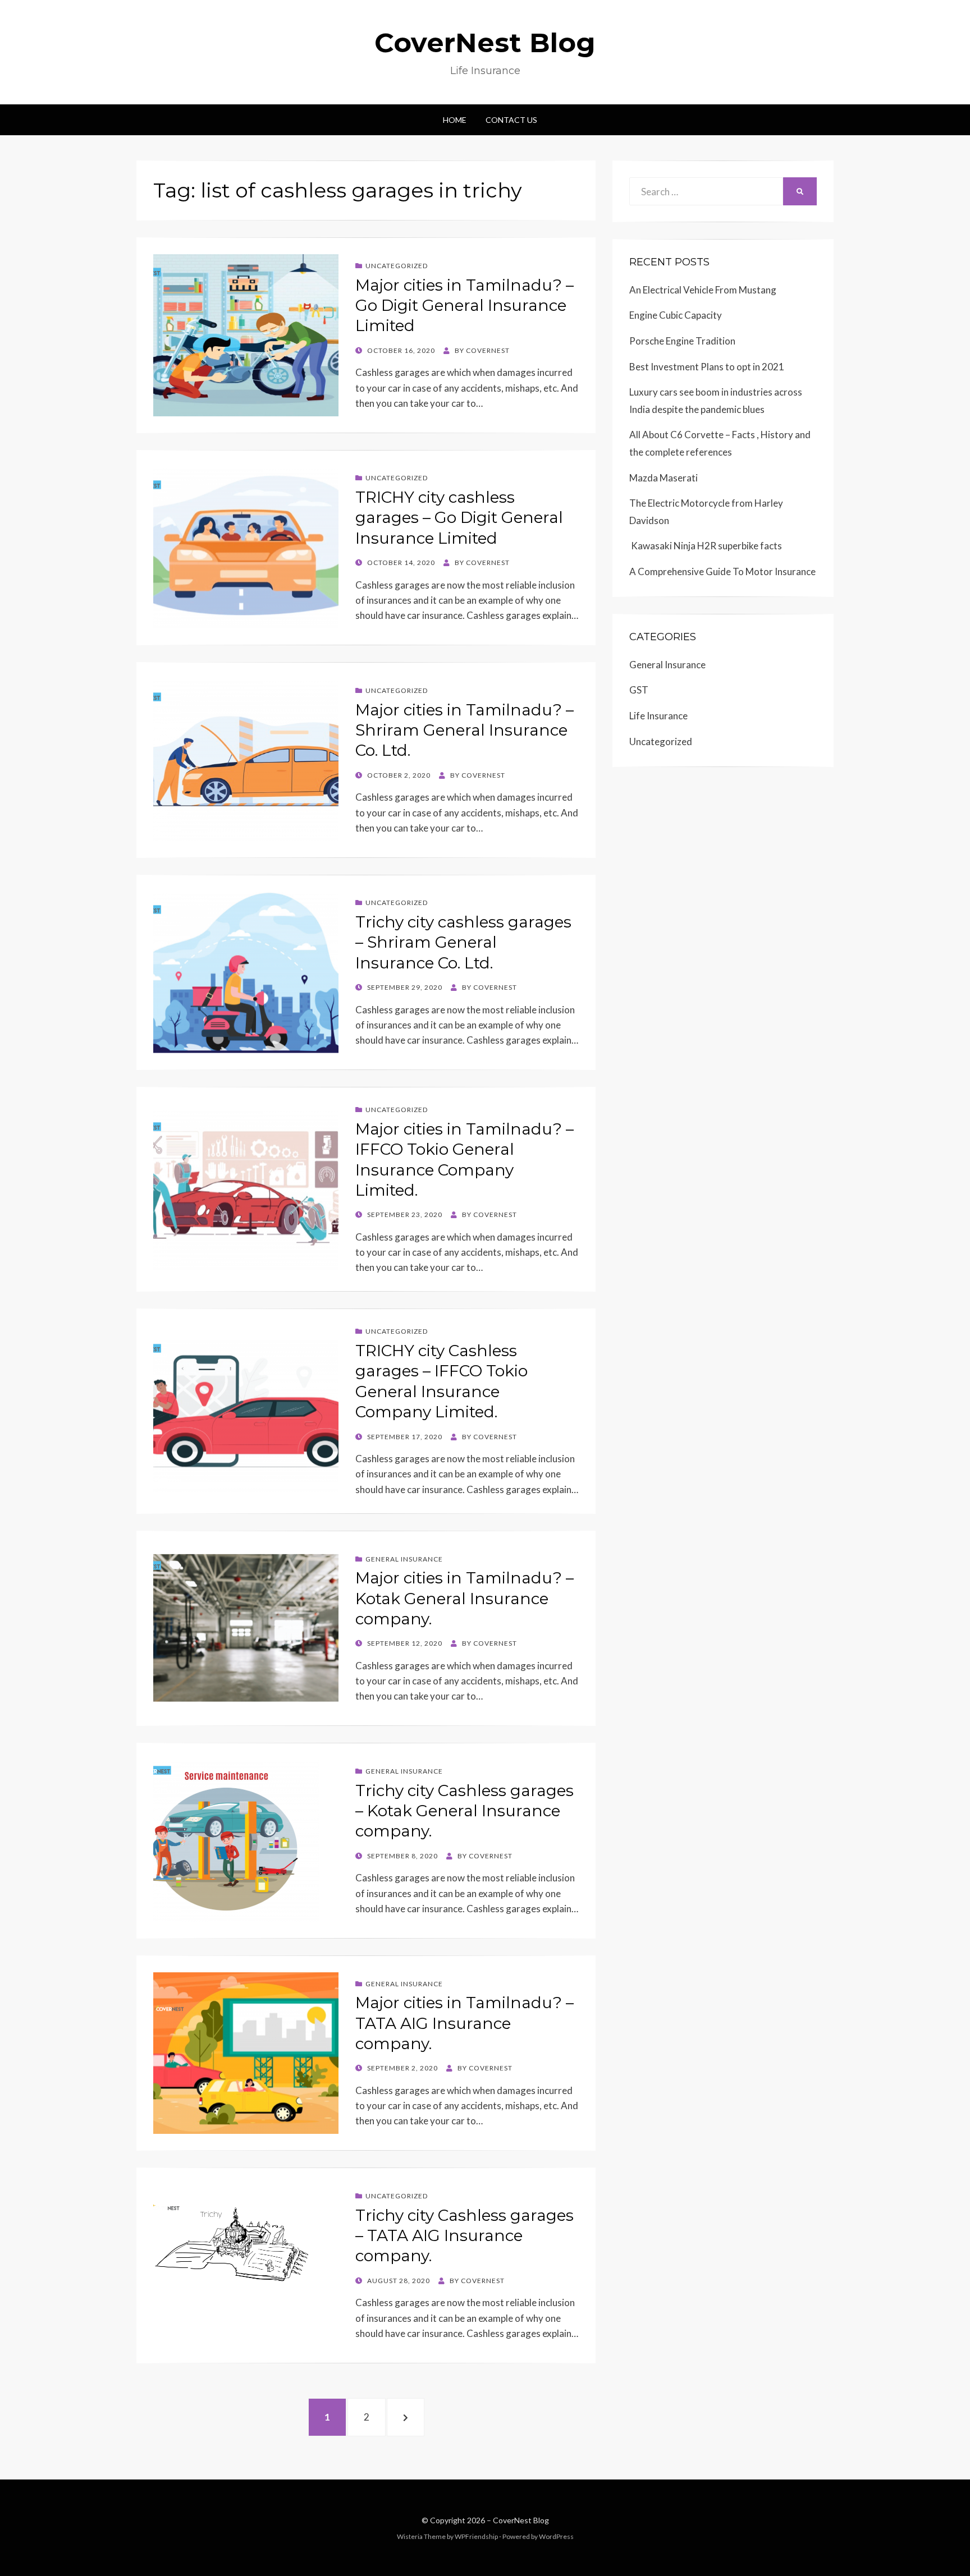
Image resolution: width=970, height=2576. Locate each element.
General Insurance (404, 1559)
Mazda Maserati (664, 478)
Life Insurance (658, 716)
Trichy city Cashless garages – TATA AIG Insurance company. (465, 2236)
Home (455, 120)
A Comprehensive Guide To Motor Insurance (722, 571)
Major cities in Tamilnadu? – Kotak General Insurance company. (465, 1598)
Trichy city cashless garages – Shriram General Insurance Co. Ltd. (463, 942)
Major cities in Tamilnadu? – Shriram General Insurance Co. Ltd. (465, 730)
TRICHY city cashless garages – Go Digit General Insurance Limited (459, 518)
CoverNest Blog (485, 43)
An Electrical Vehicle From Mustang (703, 290)
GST (639, 690)
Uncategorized (397, 266)
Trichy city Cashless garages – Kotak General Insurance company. (465, 1811)
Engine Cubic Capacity (676, 315)
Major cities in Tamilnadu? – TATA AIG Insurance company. (465, 2023)
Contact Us (511, 120)
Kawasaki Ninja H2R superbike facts (706, 546)
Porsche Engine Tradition (682, 341)
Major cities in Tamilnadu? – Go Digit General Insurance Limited (465, 306)
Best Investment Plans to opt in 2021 (707, 367)
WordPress (556, 2536)
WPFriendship (476, 2536)
